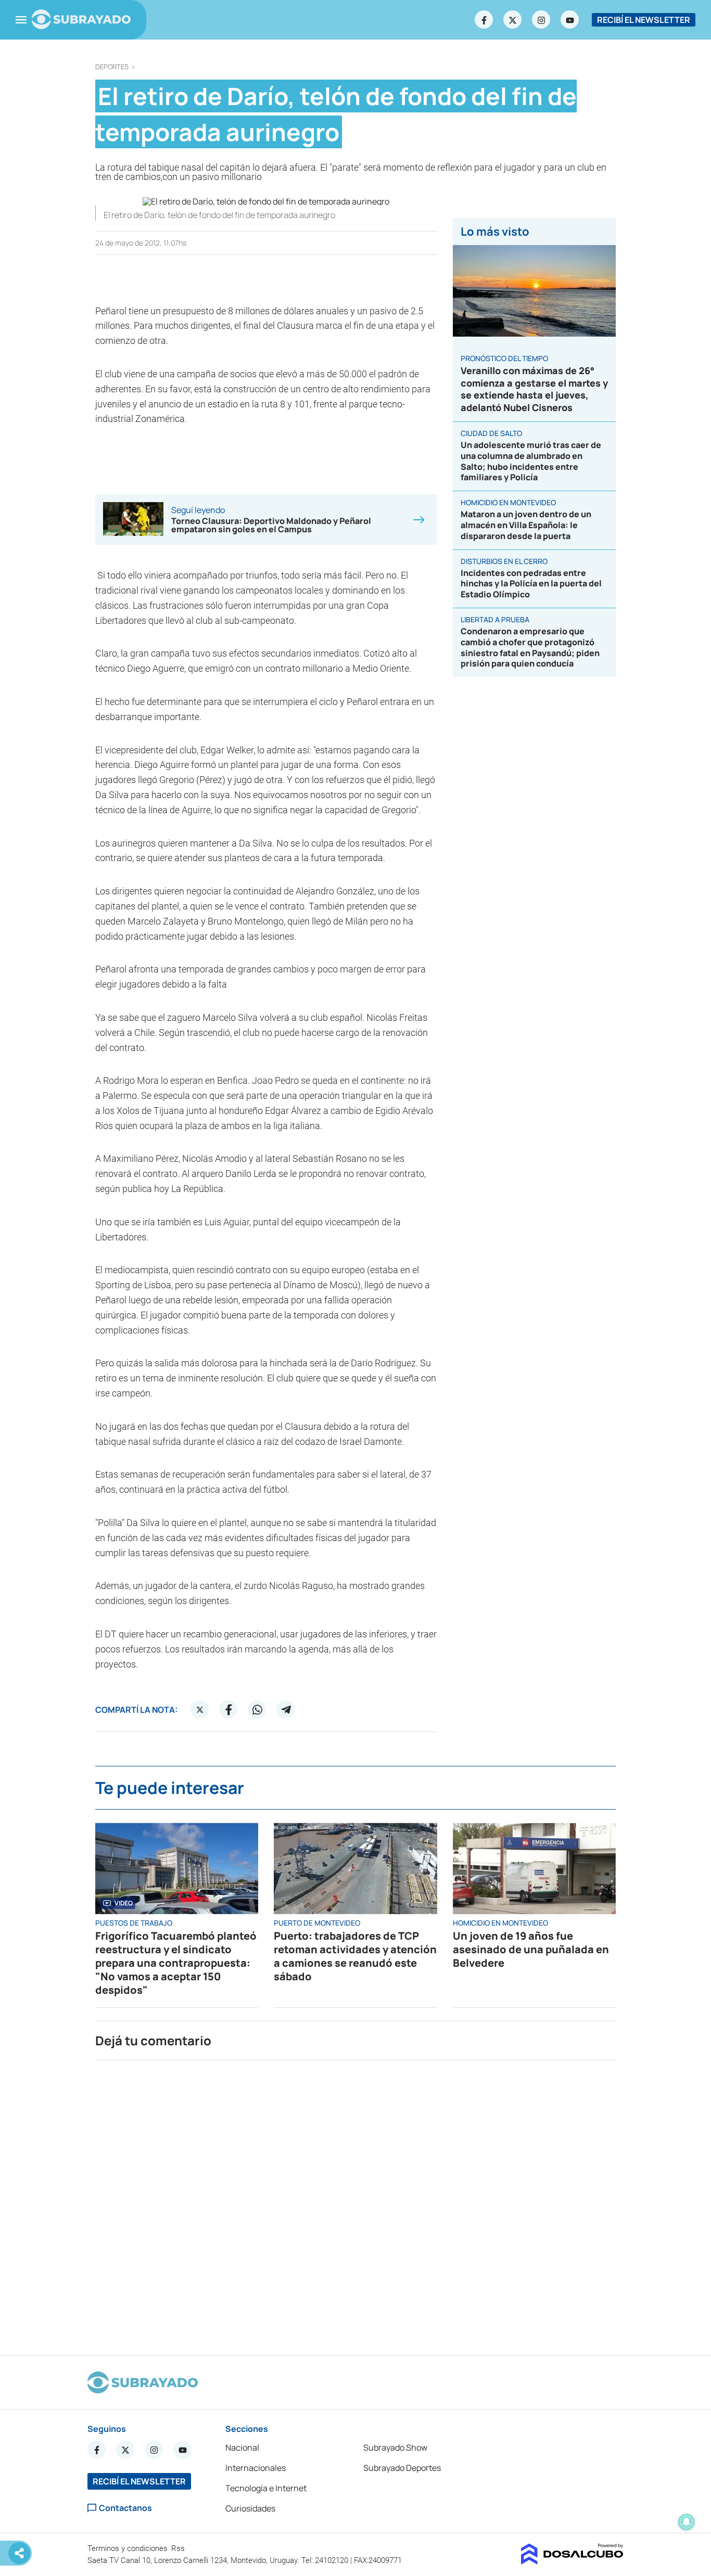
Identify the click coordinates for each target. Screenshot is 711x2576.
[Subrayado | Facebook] (484, 20)
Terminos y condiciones (129, 2548)
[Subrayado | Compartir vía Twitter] (200, 1710)
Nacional (242, 2447)
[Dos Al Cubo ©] (572, 2561)
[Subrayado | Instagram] (541, 20)
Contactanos (125, 2508)
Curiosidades (250, 2508)
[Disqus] (355, 2203)
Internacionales (256, 2468)
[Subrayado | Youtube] (570, 20)
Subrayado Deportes (402, 2468)
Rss (179, 2548)
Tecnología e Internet (266, 2488)
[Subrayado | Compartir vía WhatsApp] (257, 1710)
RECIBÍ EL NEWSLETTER (644, 20)
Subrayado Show (395, 2447)
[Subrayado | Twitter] (513, 20)
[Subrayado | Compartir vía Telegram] (286, 1710)
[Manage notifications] (687, 2522)
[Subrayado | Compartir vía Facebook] (228, 1710)
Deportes (112, 67)
